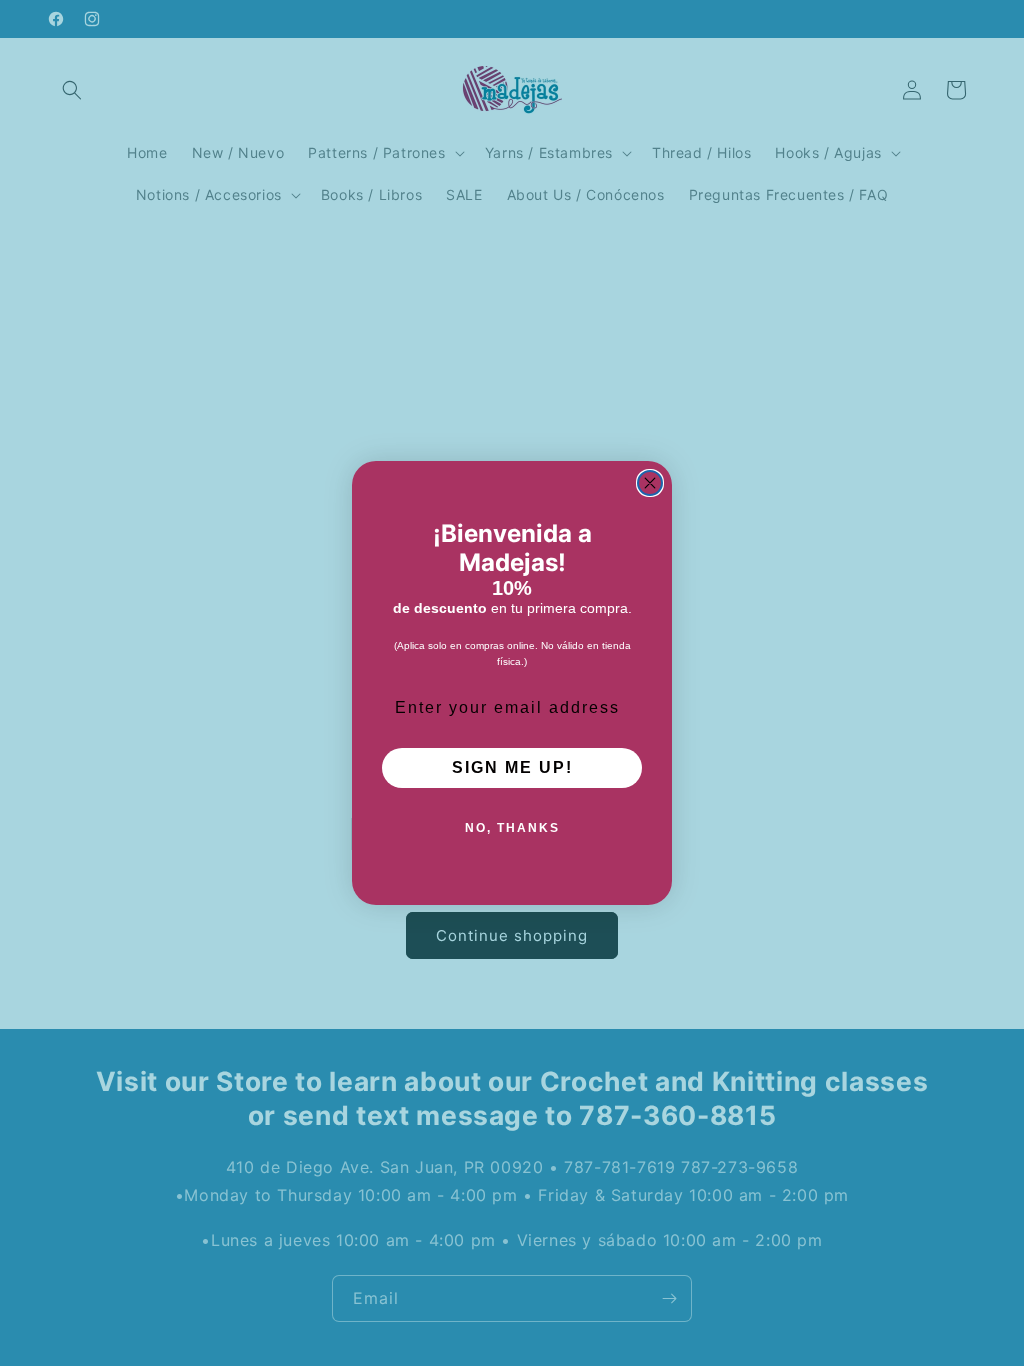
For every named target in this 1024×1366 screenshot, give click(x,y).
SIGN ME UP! (512, 767)
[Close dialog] (650, 483)
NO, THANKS (512, 828)
